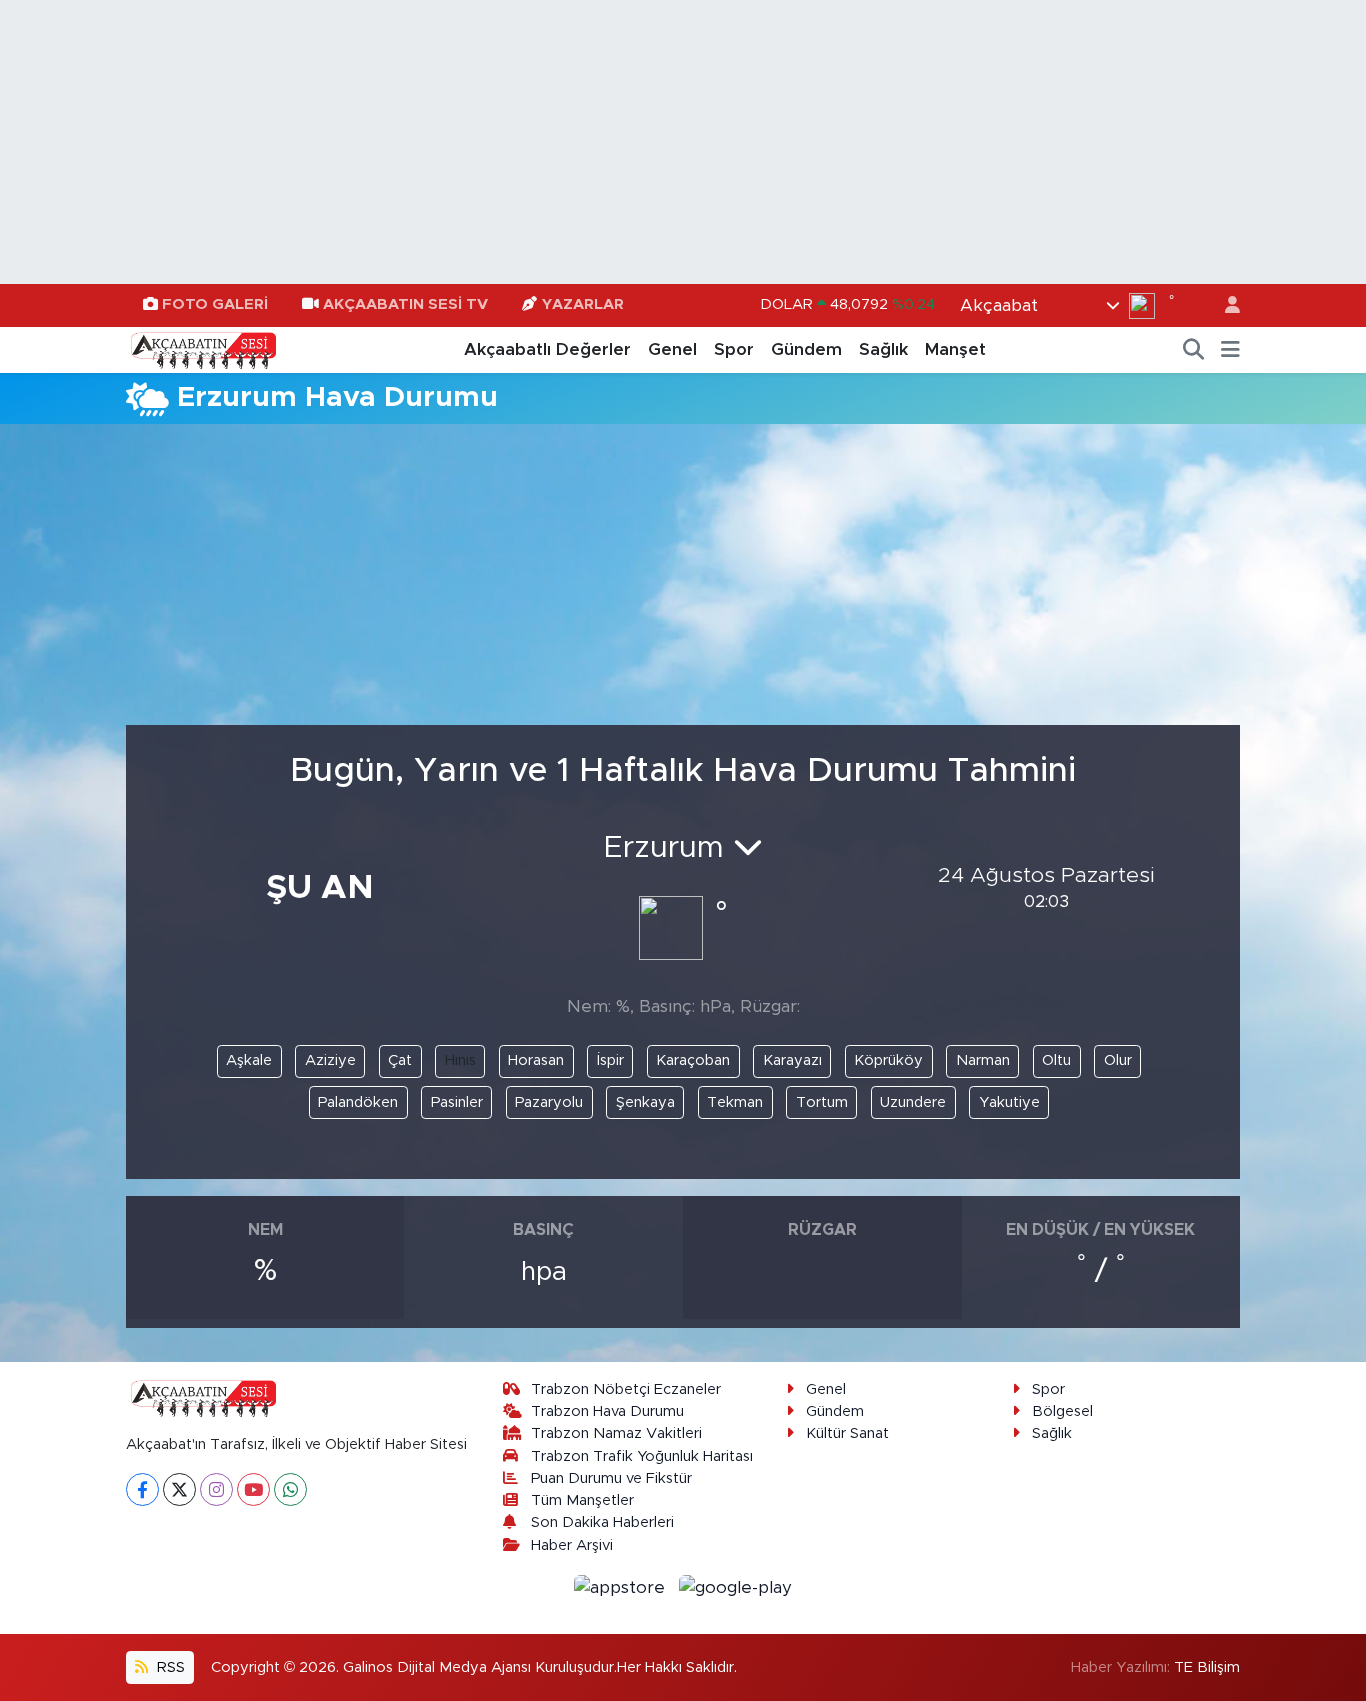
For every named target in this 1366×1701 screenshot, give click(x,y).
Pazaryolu (549, 1102)
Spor (734, 349)
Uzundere (913, 1102)
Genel (672, 349)
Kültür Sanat (847, 1433)
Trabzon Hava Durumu (607, 1411)
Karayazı (792, 1060)
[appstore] (622, 1586)
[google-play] (736, 1586)
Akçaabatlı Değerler (547, 349)
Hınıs (460, 1060)
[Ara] (1194, 350)
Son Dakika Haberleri (602, 1522)
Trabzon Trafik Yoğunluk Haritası (642, 1456)
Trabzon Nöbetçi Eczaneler (626, 1389)
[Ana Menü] (1230, 350)
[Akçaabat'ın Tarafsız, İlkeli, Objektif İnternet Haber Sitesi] (201, 349)
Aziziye (330, 1060)
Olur (1118, 1060)
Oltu (1056, 1060)
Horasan (536, 1060)
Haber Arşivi (572, 1545)
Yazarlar (583, 304)
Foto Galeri (215, 304)
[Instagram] (216, 1489)
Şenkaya (645, 1102)
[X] (179, 1489)
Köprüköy (888, 1060)
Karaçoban (693, 1060)
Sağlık (883, 349)
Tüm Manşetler (582, 1500)
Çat (400, 1060)
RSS (169, 1667)
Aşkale (249, 1060)
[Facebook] (142, 1489)
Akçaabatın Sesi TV (405, 304)
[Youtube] (253, 1489)
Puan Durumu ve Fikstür (611, 1478)
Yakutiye (1009, 1102)
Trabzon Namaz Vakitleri (616, 1433)
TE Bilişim (1207, 1667)
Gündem (806, 349)
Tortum (822, 1102)
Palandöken (358, 1102)
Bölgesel (1062, 1411)
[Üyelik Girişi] (1224, 305)
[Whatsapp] (290, 1489)
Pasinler (457, 1102)
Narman (983, 1060)
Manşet (955, 349)
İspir (610, 1060)
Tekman (735, 1102)
